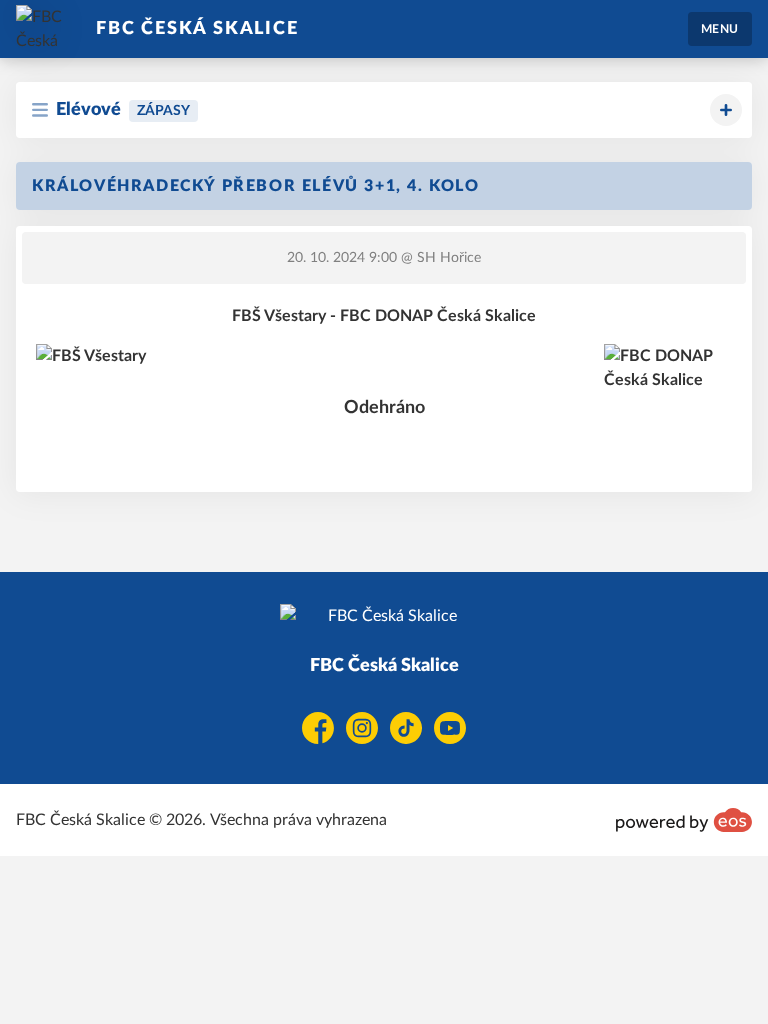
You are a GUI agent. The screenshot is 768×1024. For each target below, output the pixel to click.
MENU (720, 29)
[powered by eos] (684, 820)
